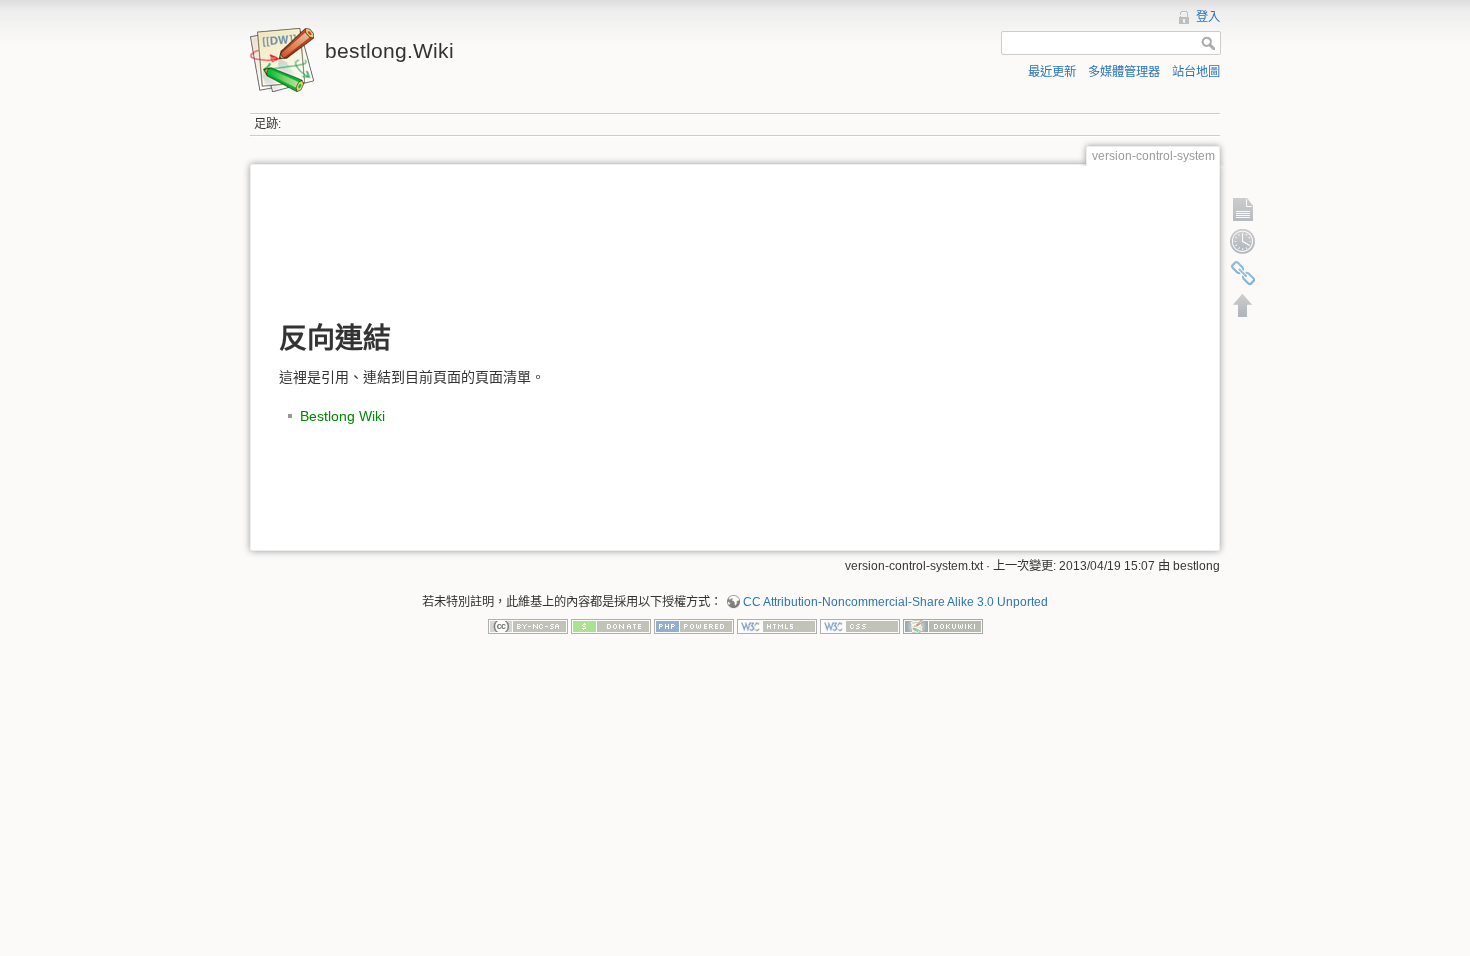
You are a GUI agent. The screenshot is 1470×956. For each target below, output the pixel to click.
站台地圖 (1196, 72)
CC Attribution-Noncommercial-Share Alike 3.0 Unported (895, 602)
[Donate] (611, 626)
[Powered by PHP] (694, 626)
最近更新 (1052, 72)
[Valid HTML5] (777, 626)
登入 (1208, 17)
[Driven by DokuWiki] (943, 626)
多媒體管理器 (1124, 72)
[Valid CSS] (860, 626)
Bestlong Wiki (342, 416)
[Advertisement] (735, 241)
